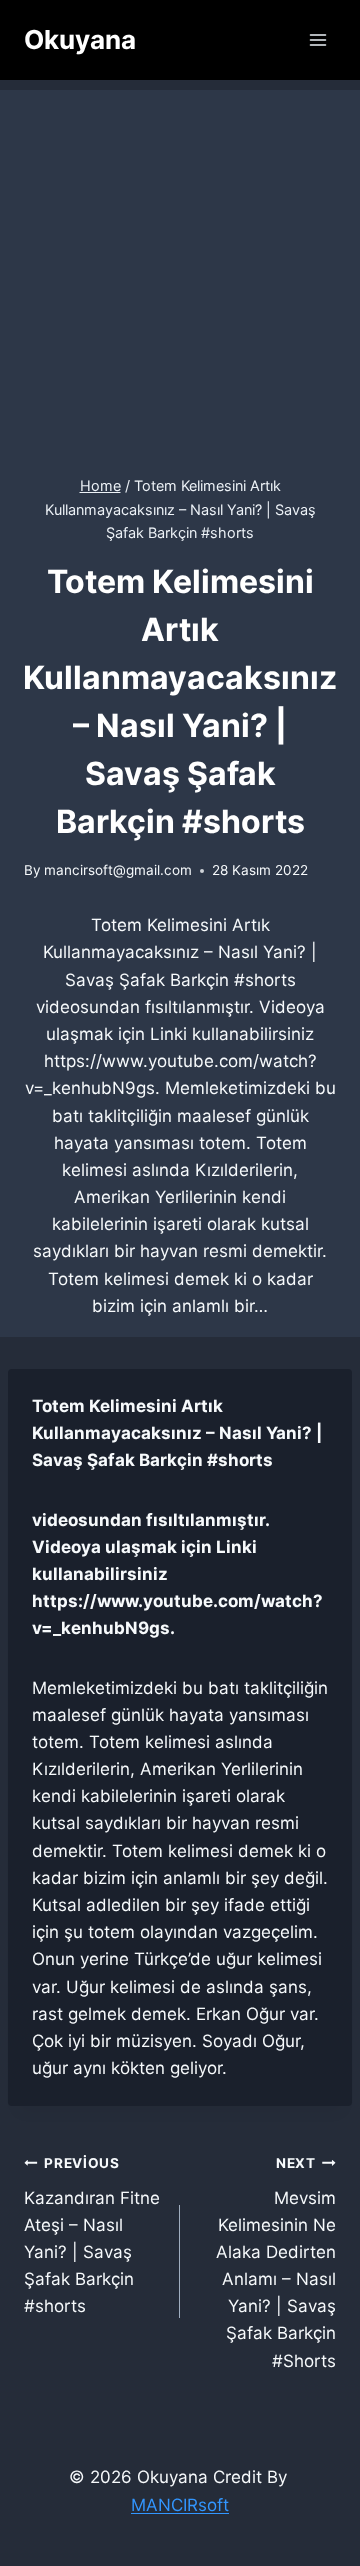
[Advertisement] (180, 270)
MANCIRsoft (180, 2505)
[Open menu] (317, 39)
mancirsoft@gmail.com (118, 870)
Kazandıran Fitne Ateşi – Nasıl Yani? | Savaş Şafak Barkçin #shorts (92, 2235)
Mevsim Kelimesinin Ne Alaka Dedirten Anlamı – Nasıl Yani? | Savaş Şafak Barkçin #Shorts (276, 2263)
